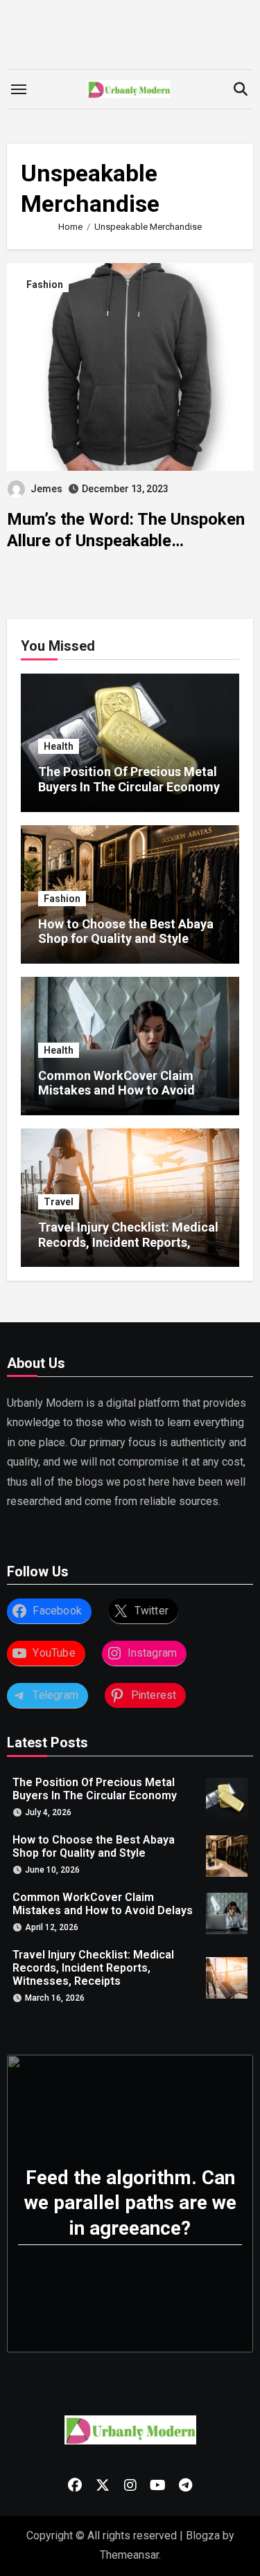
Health (59, 746)
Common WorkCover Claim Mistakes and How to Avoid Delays (116, 1090)
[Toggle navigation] (19, 89)
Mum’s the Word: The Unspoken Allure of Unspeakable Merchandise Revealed (126, 541)
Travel (59, 1202)
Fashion (45, 285)
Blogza (203, 2536)
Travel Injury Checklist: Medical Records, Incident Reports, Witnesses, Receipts (128, 1242)
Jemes (46, 489)
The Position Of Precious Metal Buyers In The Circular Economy (129, 779)
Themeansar (129, 2555)
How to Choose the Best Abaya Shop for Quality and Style (126, 931)
